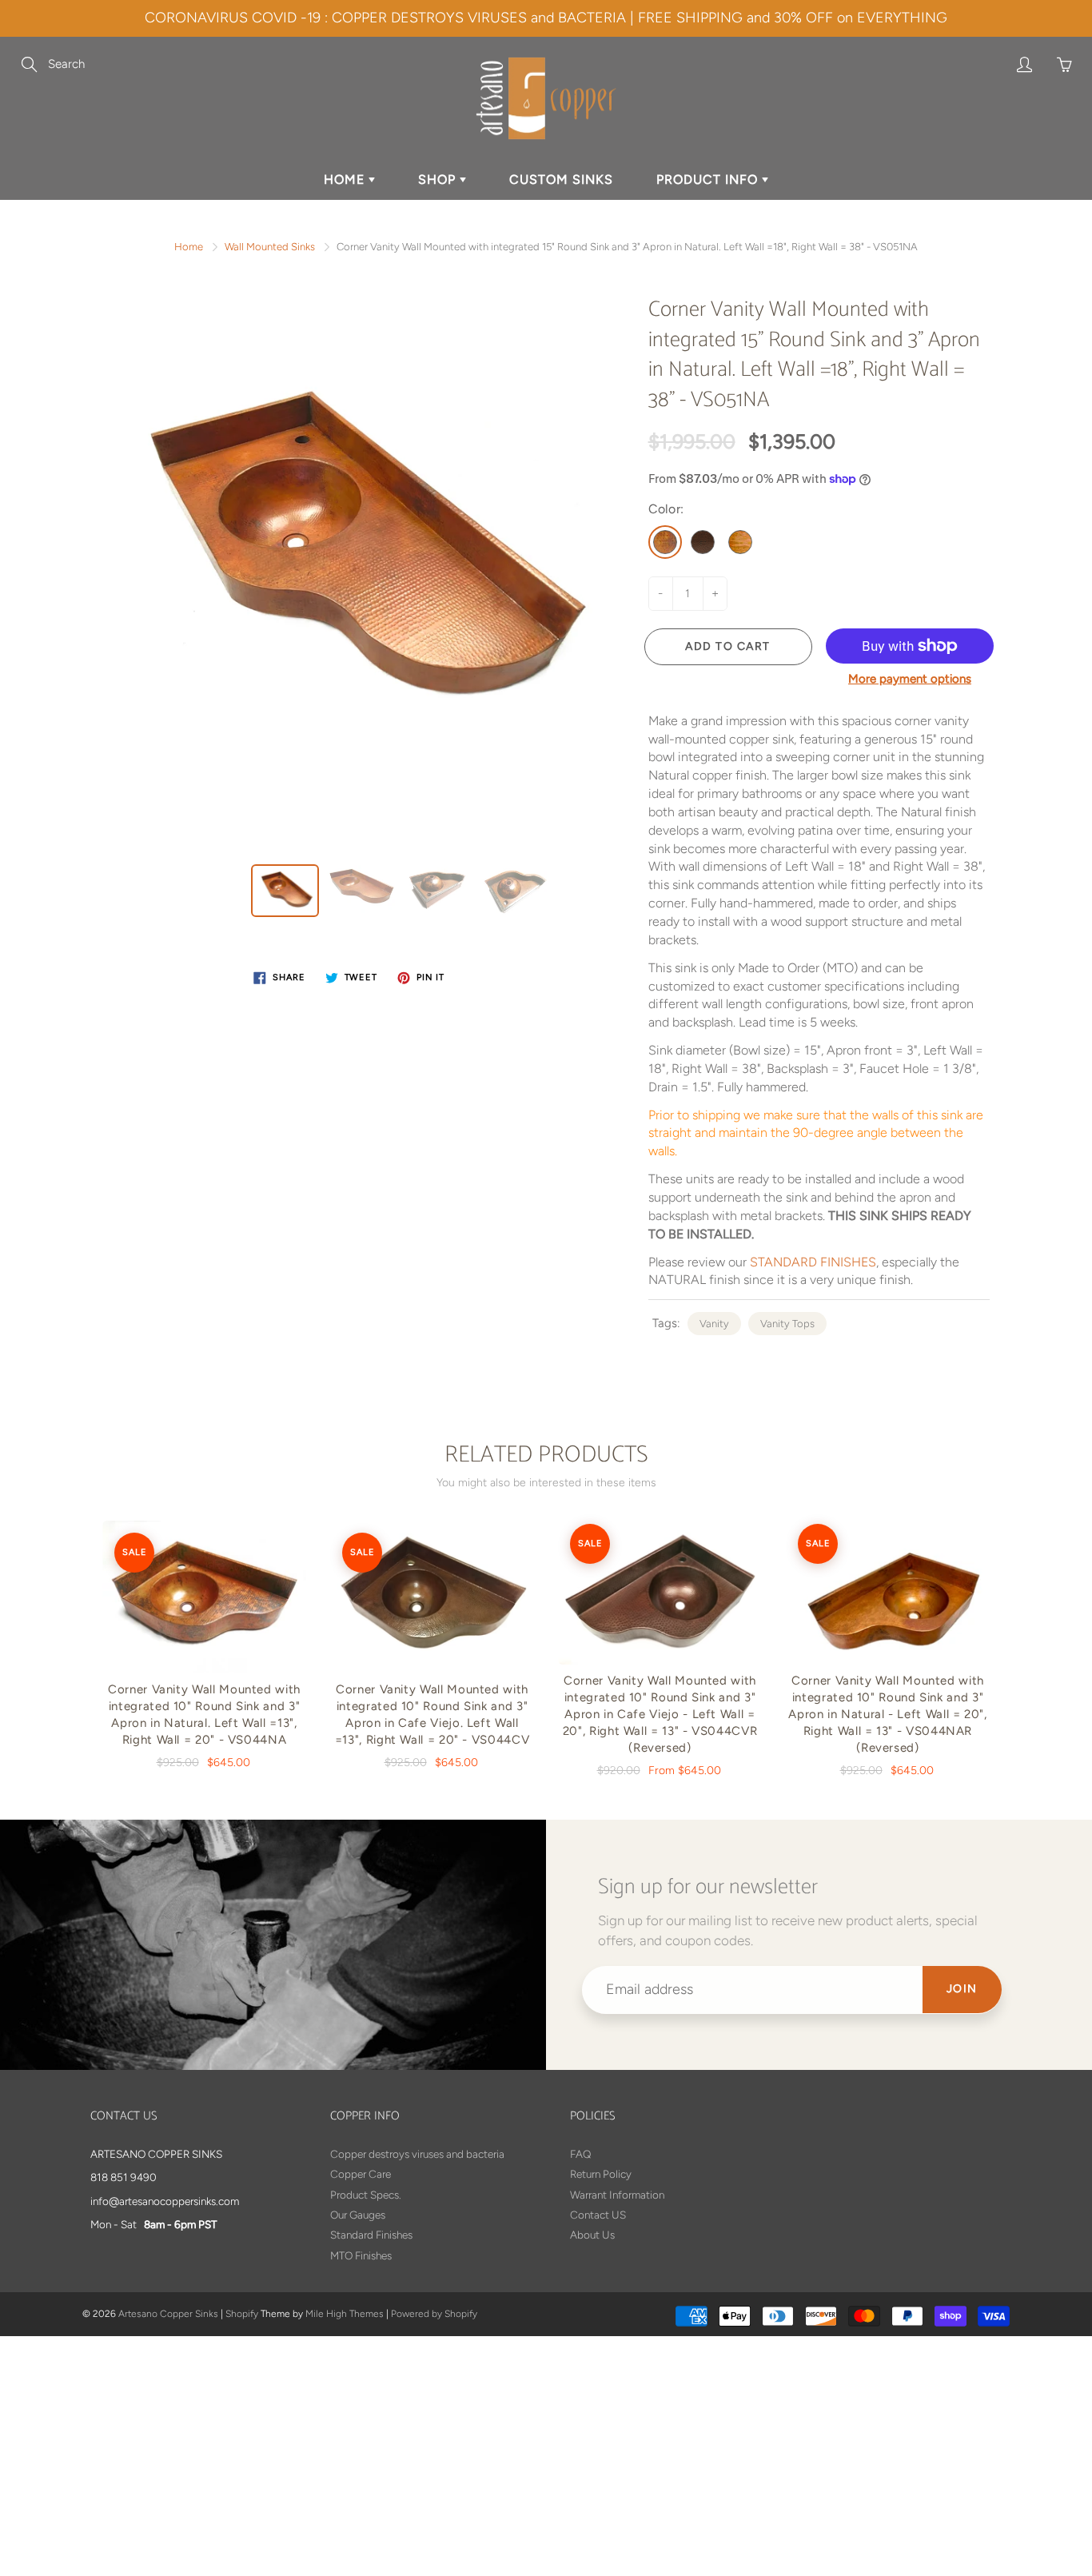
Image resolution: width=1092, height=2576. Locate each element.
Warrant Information (617, 2195)
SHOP (439, 179)
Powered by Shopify (434, 2314)
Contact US (598, 2215)
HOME (346, 179)
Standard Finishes (371, 2235)
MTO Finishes (361, 2255)
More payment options (910, 679)
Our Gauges (358, 2215)
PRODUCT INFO (709, 179)
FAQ (580, 2154)
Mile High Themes (345, 2314)
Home (189, 247)
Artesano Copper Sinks (168, 2314)
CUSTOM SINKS (561, 179)
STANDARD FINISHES (813, 1262)
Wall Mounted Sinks (270, 247)
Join (962, 1989)
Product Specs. (366, 2195)
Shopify (242, 2314)
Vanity (714, 1324)
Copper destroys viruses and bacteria (417, 2154)
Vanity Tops (787, 1324)
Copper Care (361, 2174)
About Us (592, 2235)
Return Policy (601, 2174)
